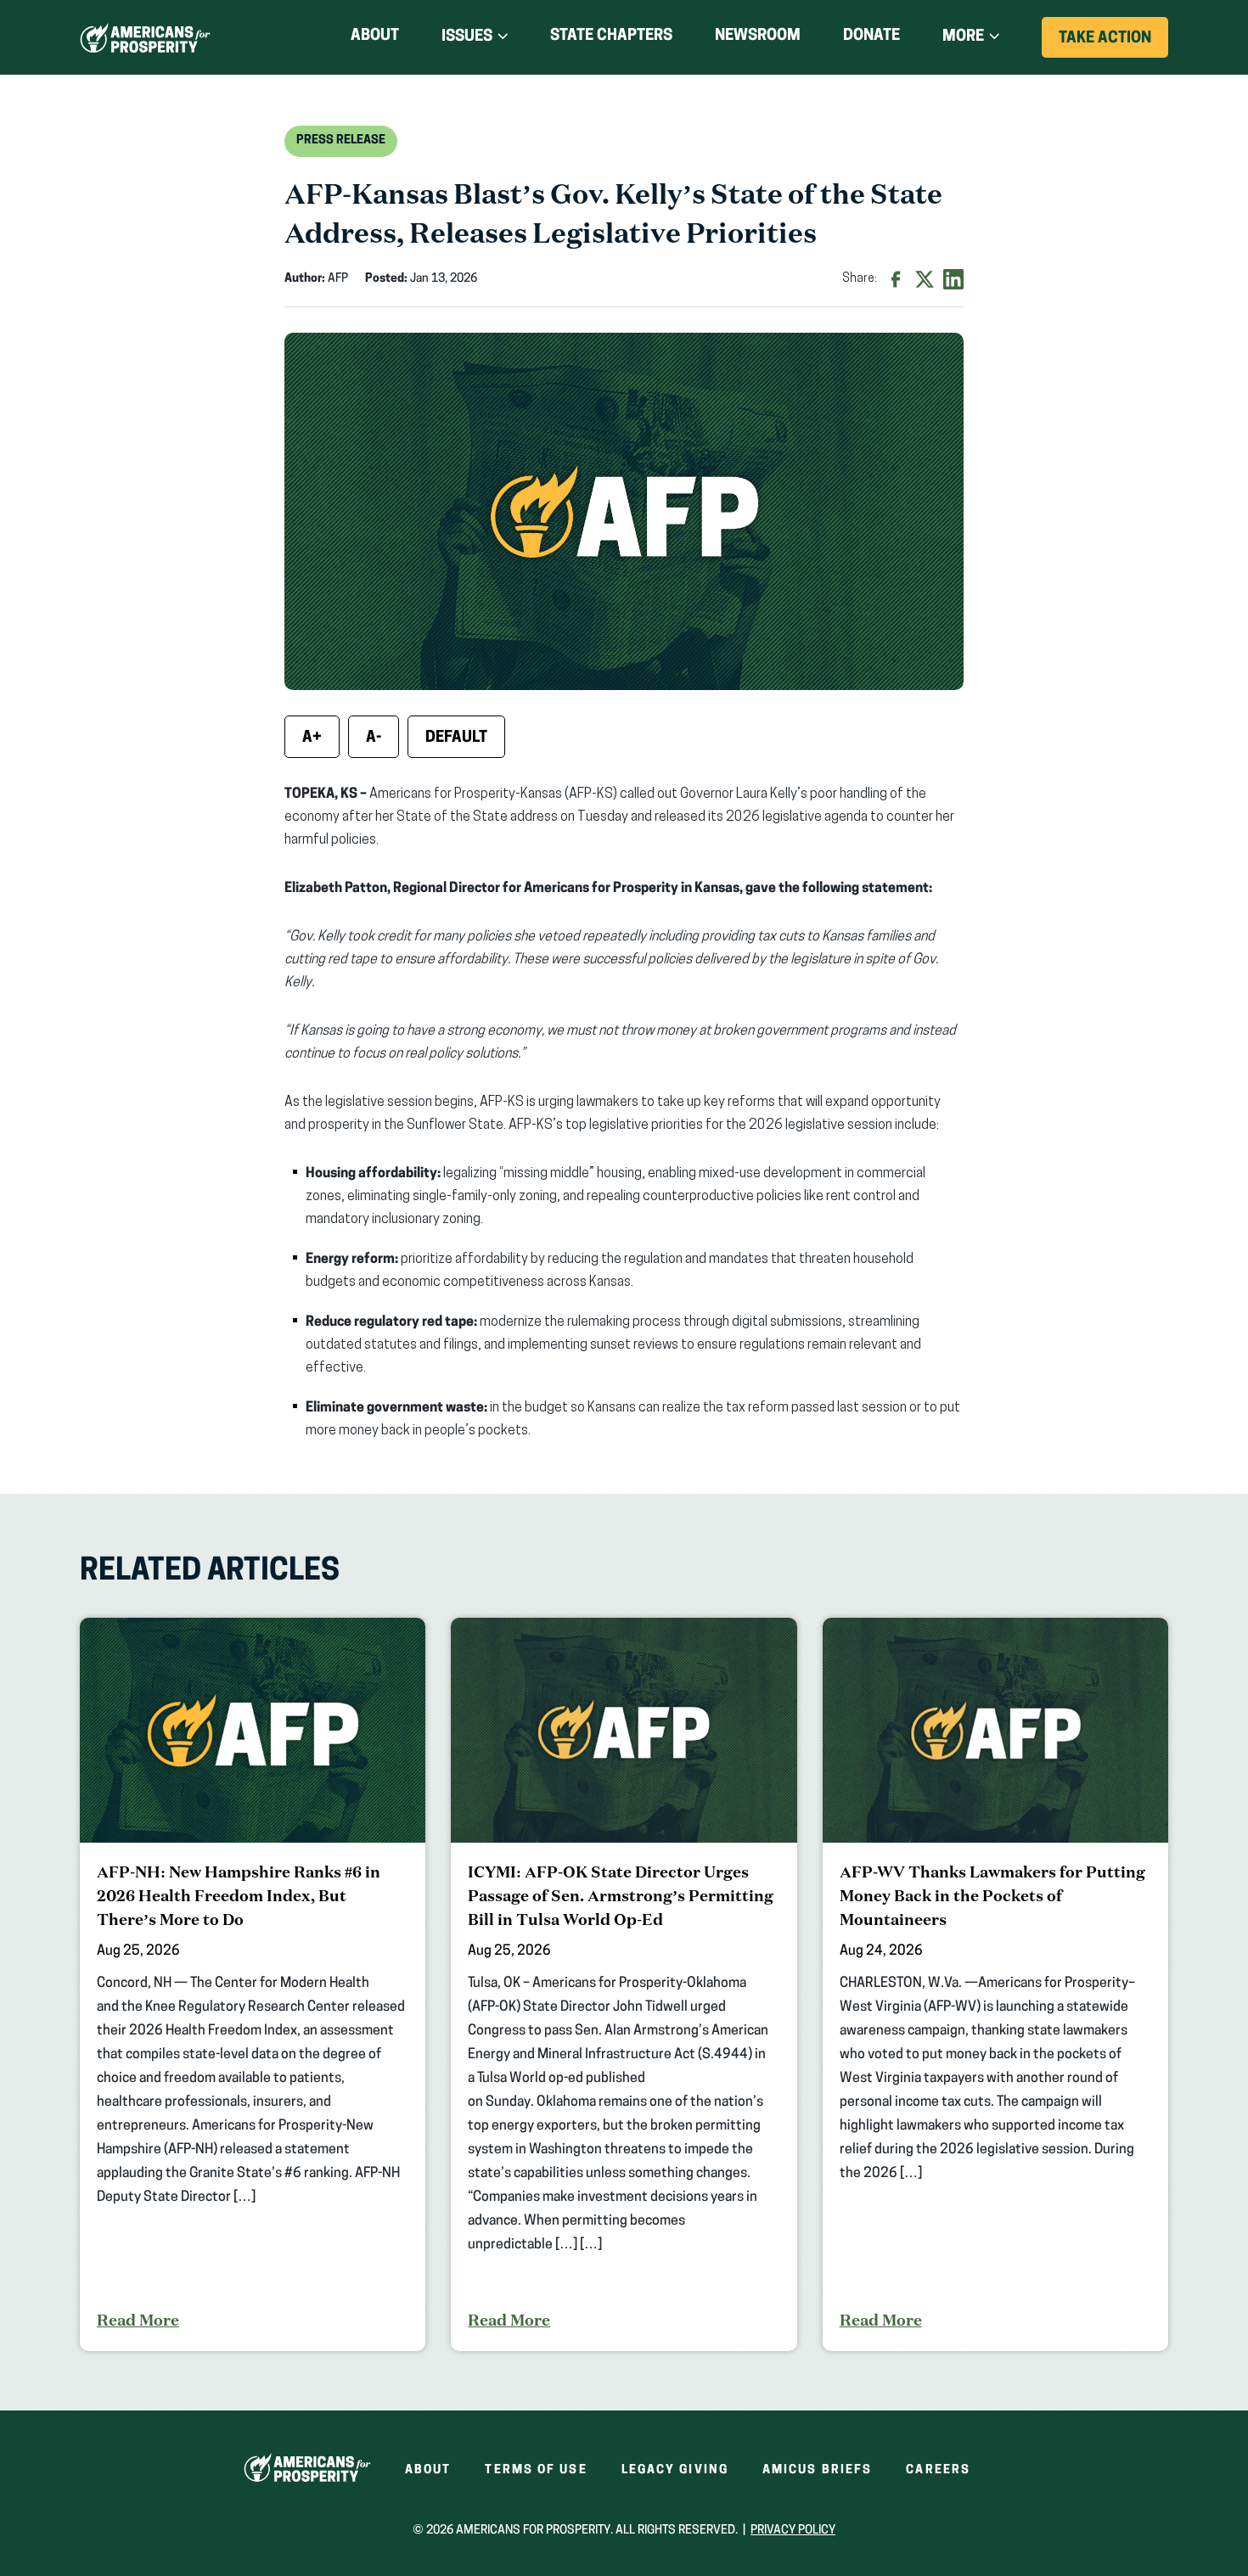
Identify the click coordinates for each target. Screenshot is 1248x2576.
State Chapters (611, 36)
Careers (938, 2470)
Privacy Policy (793, 2531)
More (963, 37)
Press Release (341, 140)
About (375, 36)
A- (374, 738)
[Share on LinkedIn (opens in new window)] (953, 279)
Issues (467, 37)
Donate (871, 39)
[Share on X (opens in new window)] (925, 279)
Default (456, 738)
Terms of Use (536, 2470)
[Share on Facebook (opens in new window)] (896, 279)
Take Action (1113, 44)
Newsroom (758, 36)
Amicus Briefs (817, 2470)
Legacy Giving (675, 2470)
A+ (312, 738)
